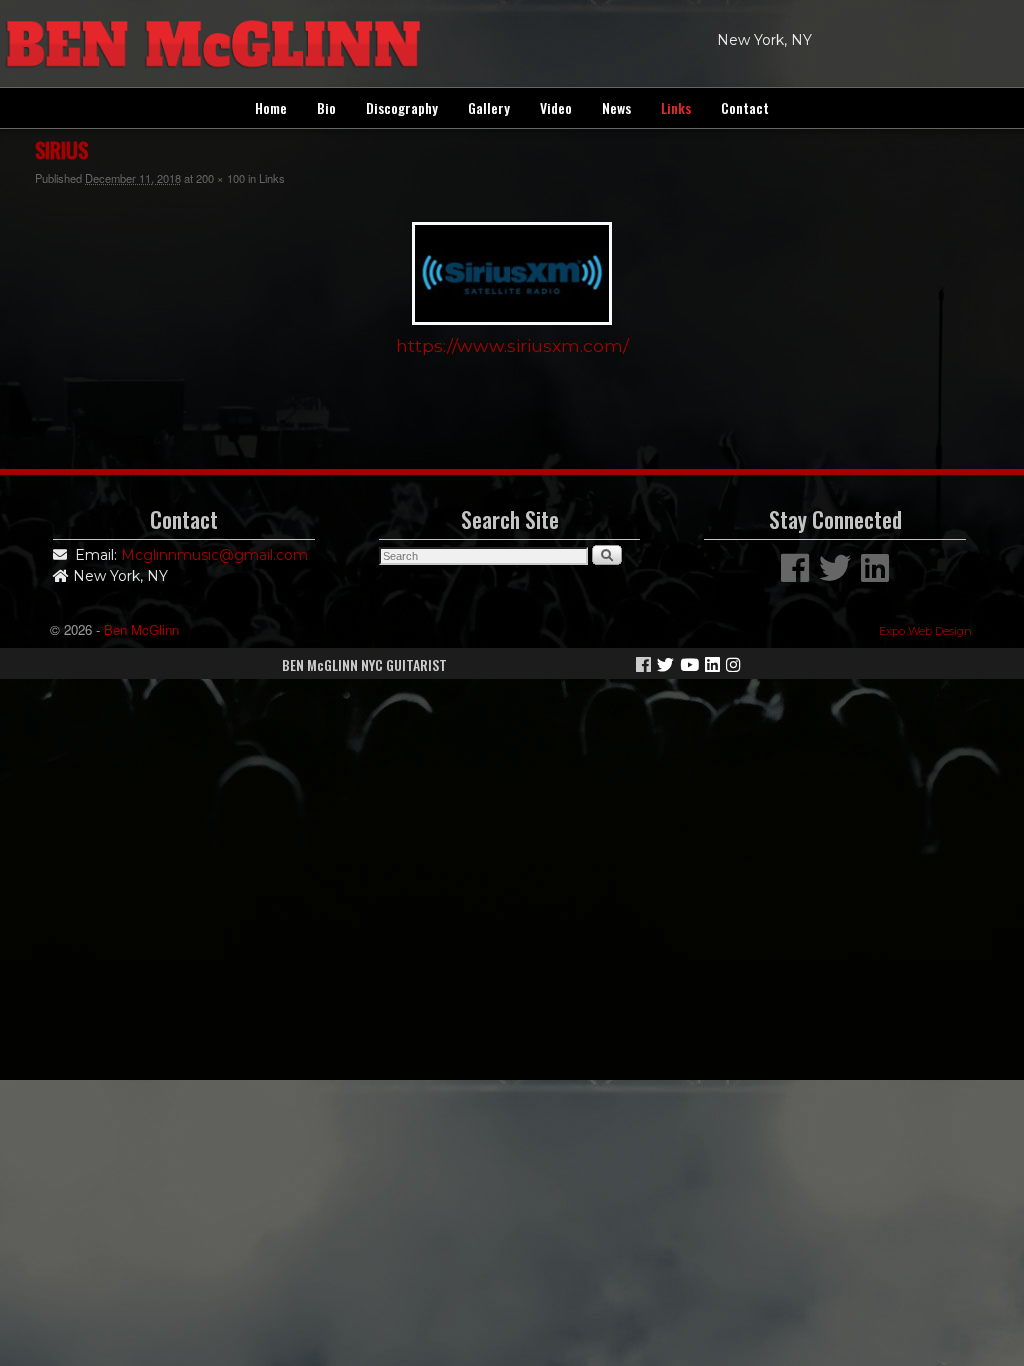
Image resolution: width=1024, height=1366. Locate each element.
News (616, 107)
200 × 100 (220, 178)
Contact (745, 107)
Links (676, 107)
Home (271, 107)
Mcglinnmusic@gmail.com (214, 555)
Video (556, 107)
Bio (326, 107)
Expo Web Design (925, 631)
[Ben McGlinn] (512, 43)
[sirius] (512, 273)
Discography (402, 107)
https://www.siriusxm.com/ (512, 345)
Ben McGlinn (141, 629)
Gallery (489, 107)
